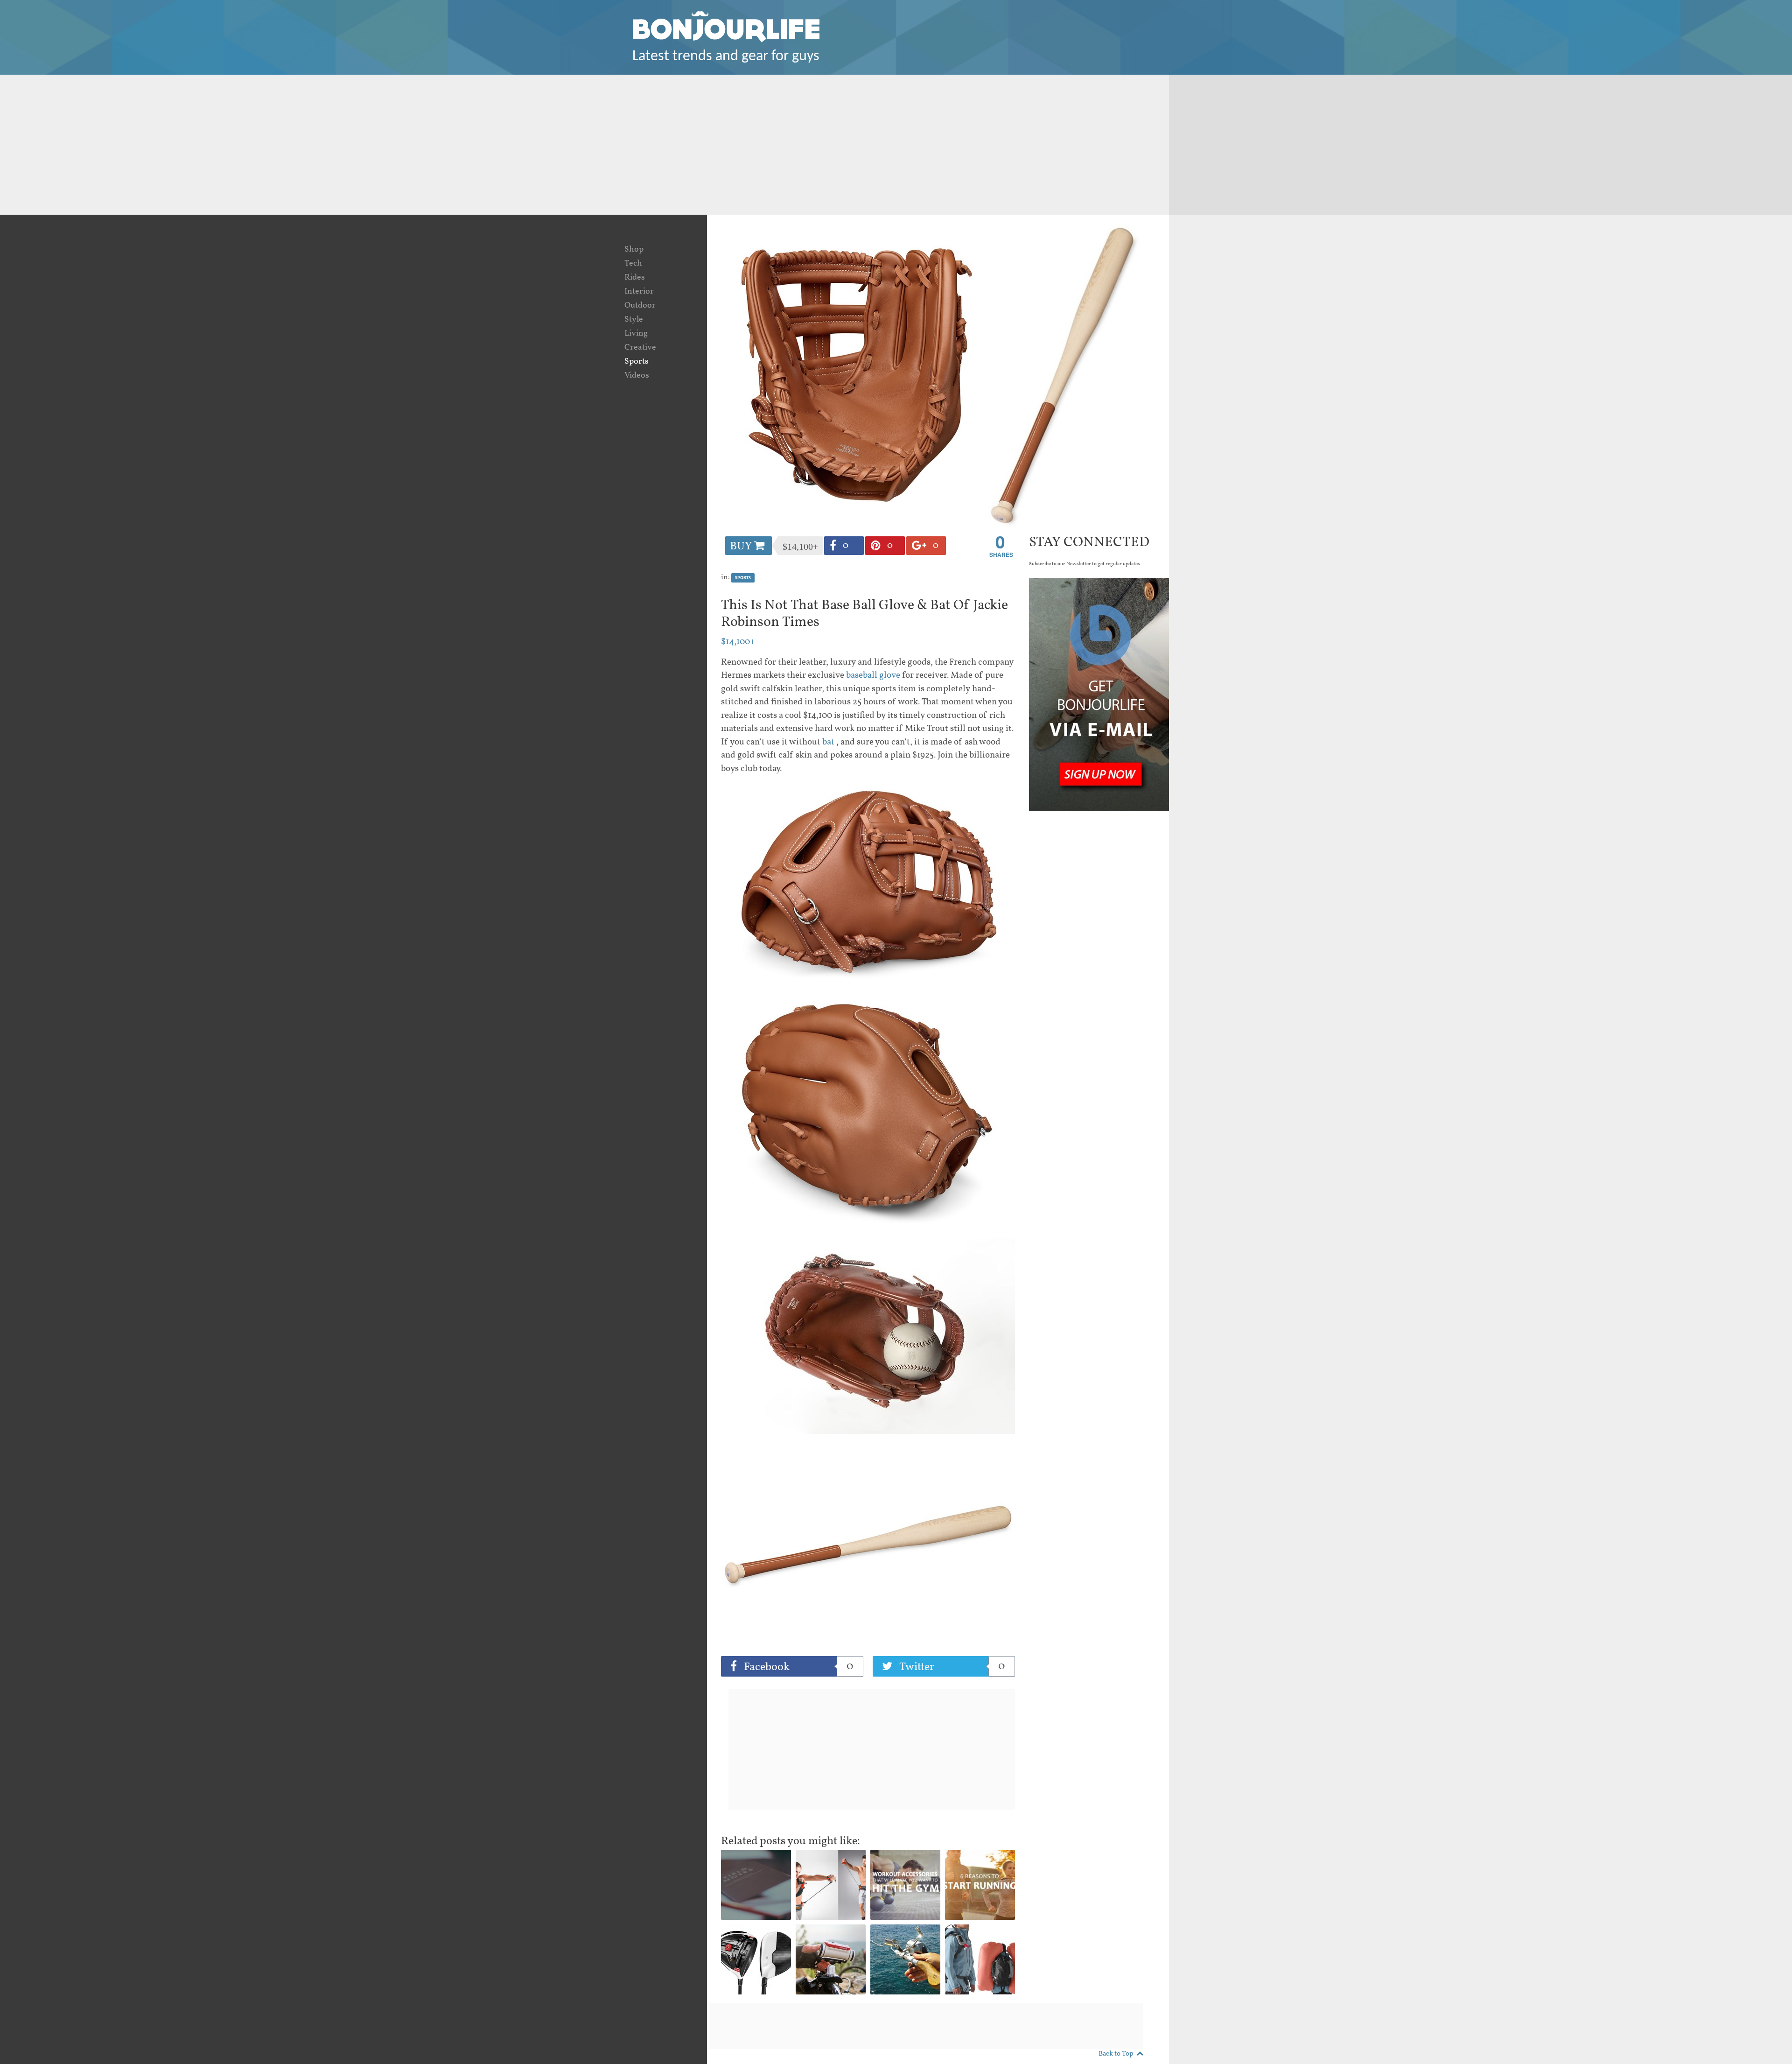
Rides (635, 277)
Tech (633, 263)
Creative (640, 348)
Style (634, 319)
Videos (637, 376)
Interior (639, 291)
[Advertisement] (896, 145)
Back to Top (1116, 2054)
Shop (634, 249)
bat (827, 742)
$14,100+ (738, 642)
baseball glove (873, 675)
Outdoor (640, 305)
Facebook (797, 1667)
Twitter (951, 1667)
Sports (637, 362)
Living (636, 333)
